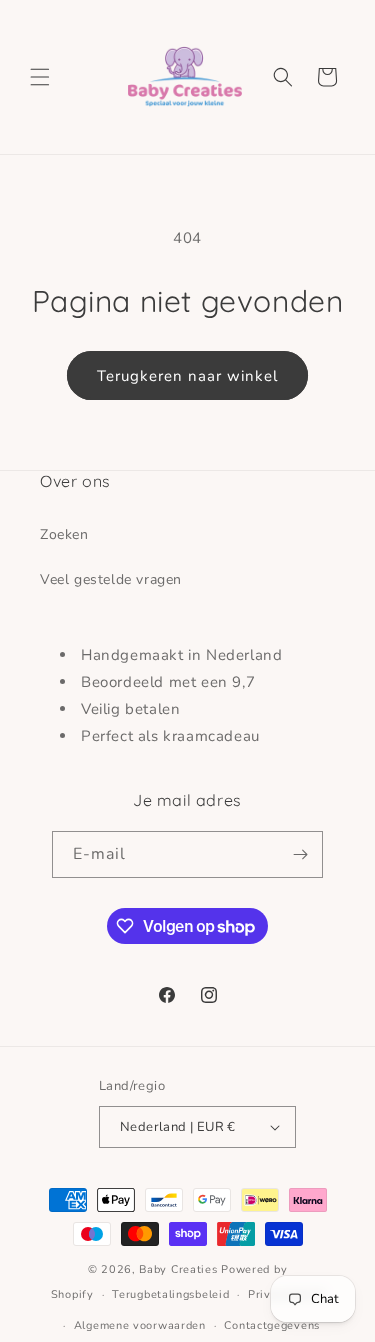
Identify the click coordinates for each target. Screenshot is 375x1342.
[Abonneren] (300, 854)
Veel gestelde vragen (111, 579)
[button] (40, 77)
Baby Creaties (178, 1269)
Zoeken (64, 534)
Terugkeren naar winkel (187, 376)
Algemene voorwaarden (140, 1325)
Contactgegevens (272, 1325)
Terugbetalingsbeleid (170, 1294)
